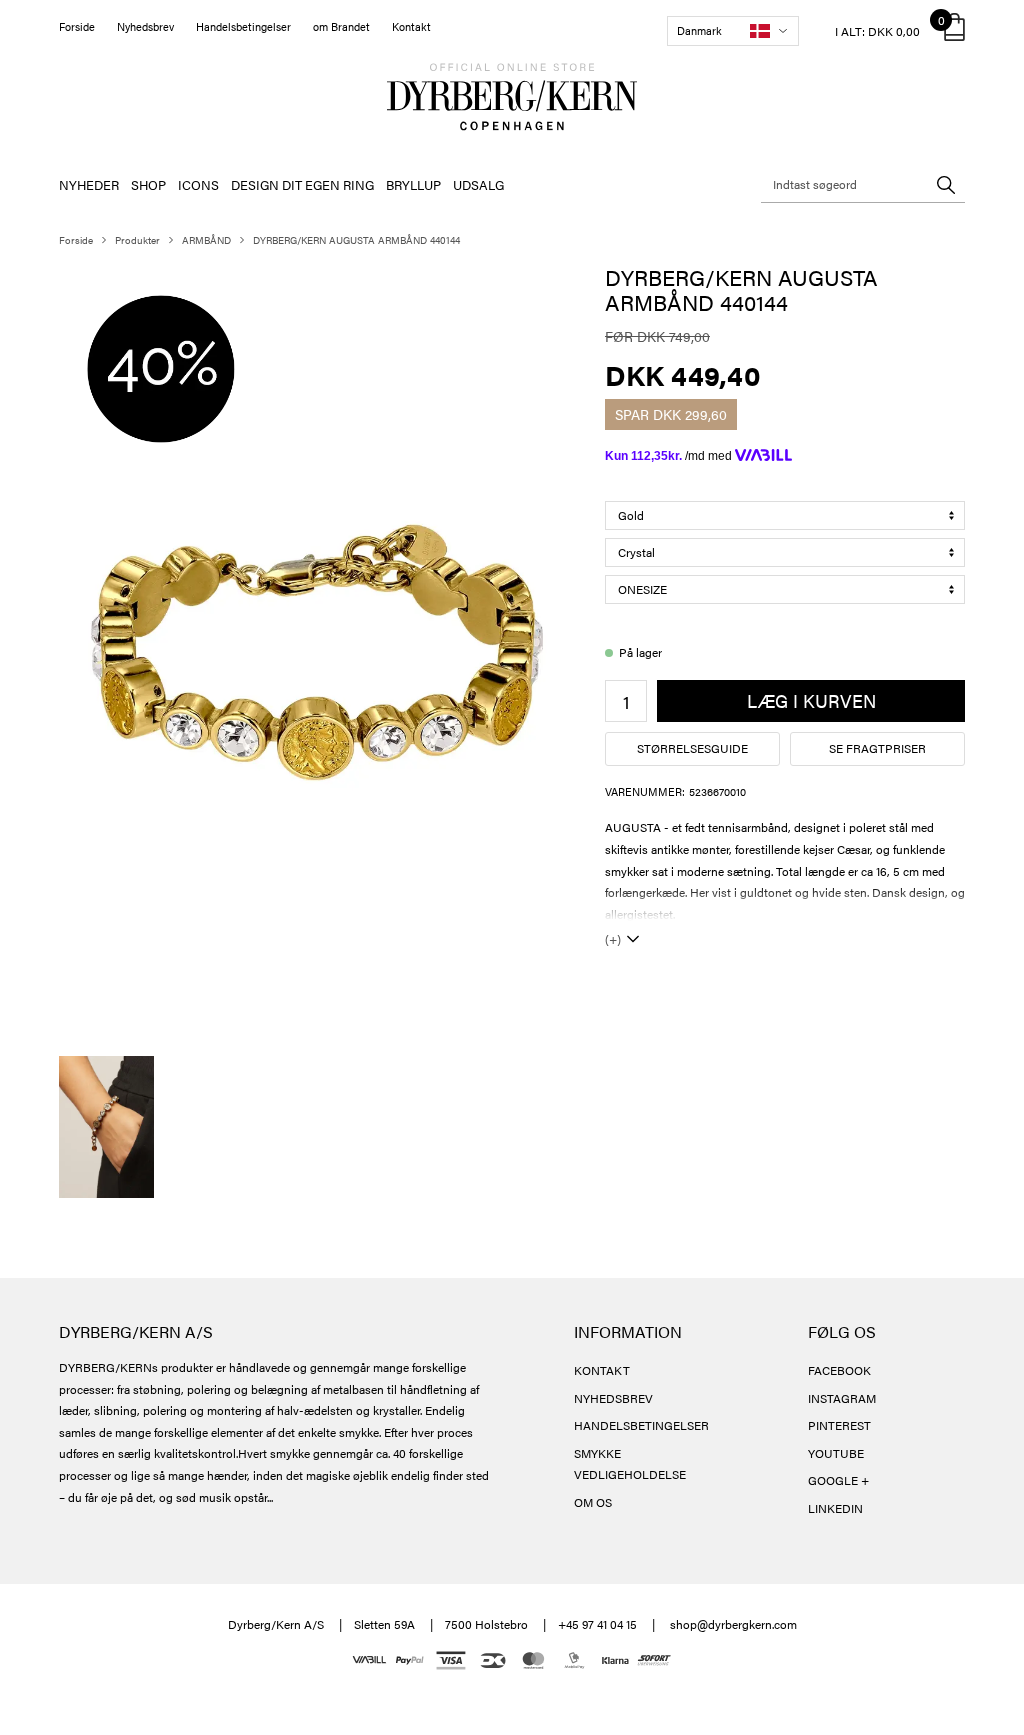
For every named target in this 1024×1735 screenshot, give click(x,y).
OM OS (593, 1502)
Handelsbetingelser (243, 26)
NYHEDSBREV (613, 1398)
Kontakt (411, 26)
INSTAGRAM (842, 1398)
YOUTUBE (836, 1453)
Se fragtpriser (877, 748)
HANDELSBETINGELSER (641, 1425)
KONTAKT (602, 1370)
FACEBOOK (839, 1370)
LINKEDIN (835, 1508)
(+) (613, 939)
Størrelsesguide (692, 748)
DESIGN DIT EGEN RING (302, 184)
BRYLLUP (413, 184)
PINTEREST (839, 1425)
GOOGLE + (838, 1480)
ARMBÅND (206, 240)
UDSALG (478, 184)
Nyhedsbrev (145, 26)
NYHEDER (89, 184)
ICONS (198, 184)
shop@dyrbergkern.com (733, 1624)
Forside (77, 26)
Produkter (137, 240)
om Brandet (341, 26)
